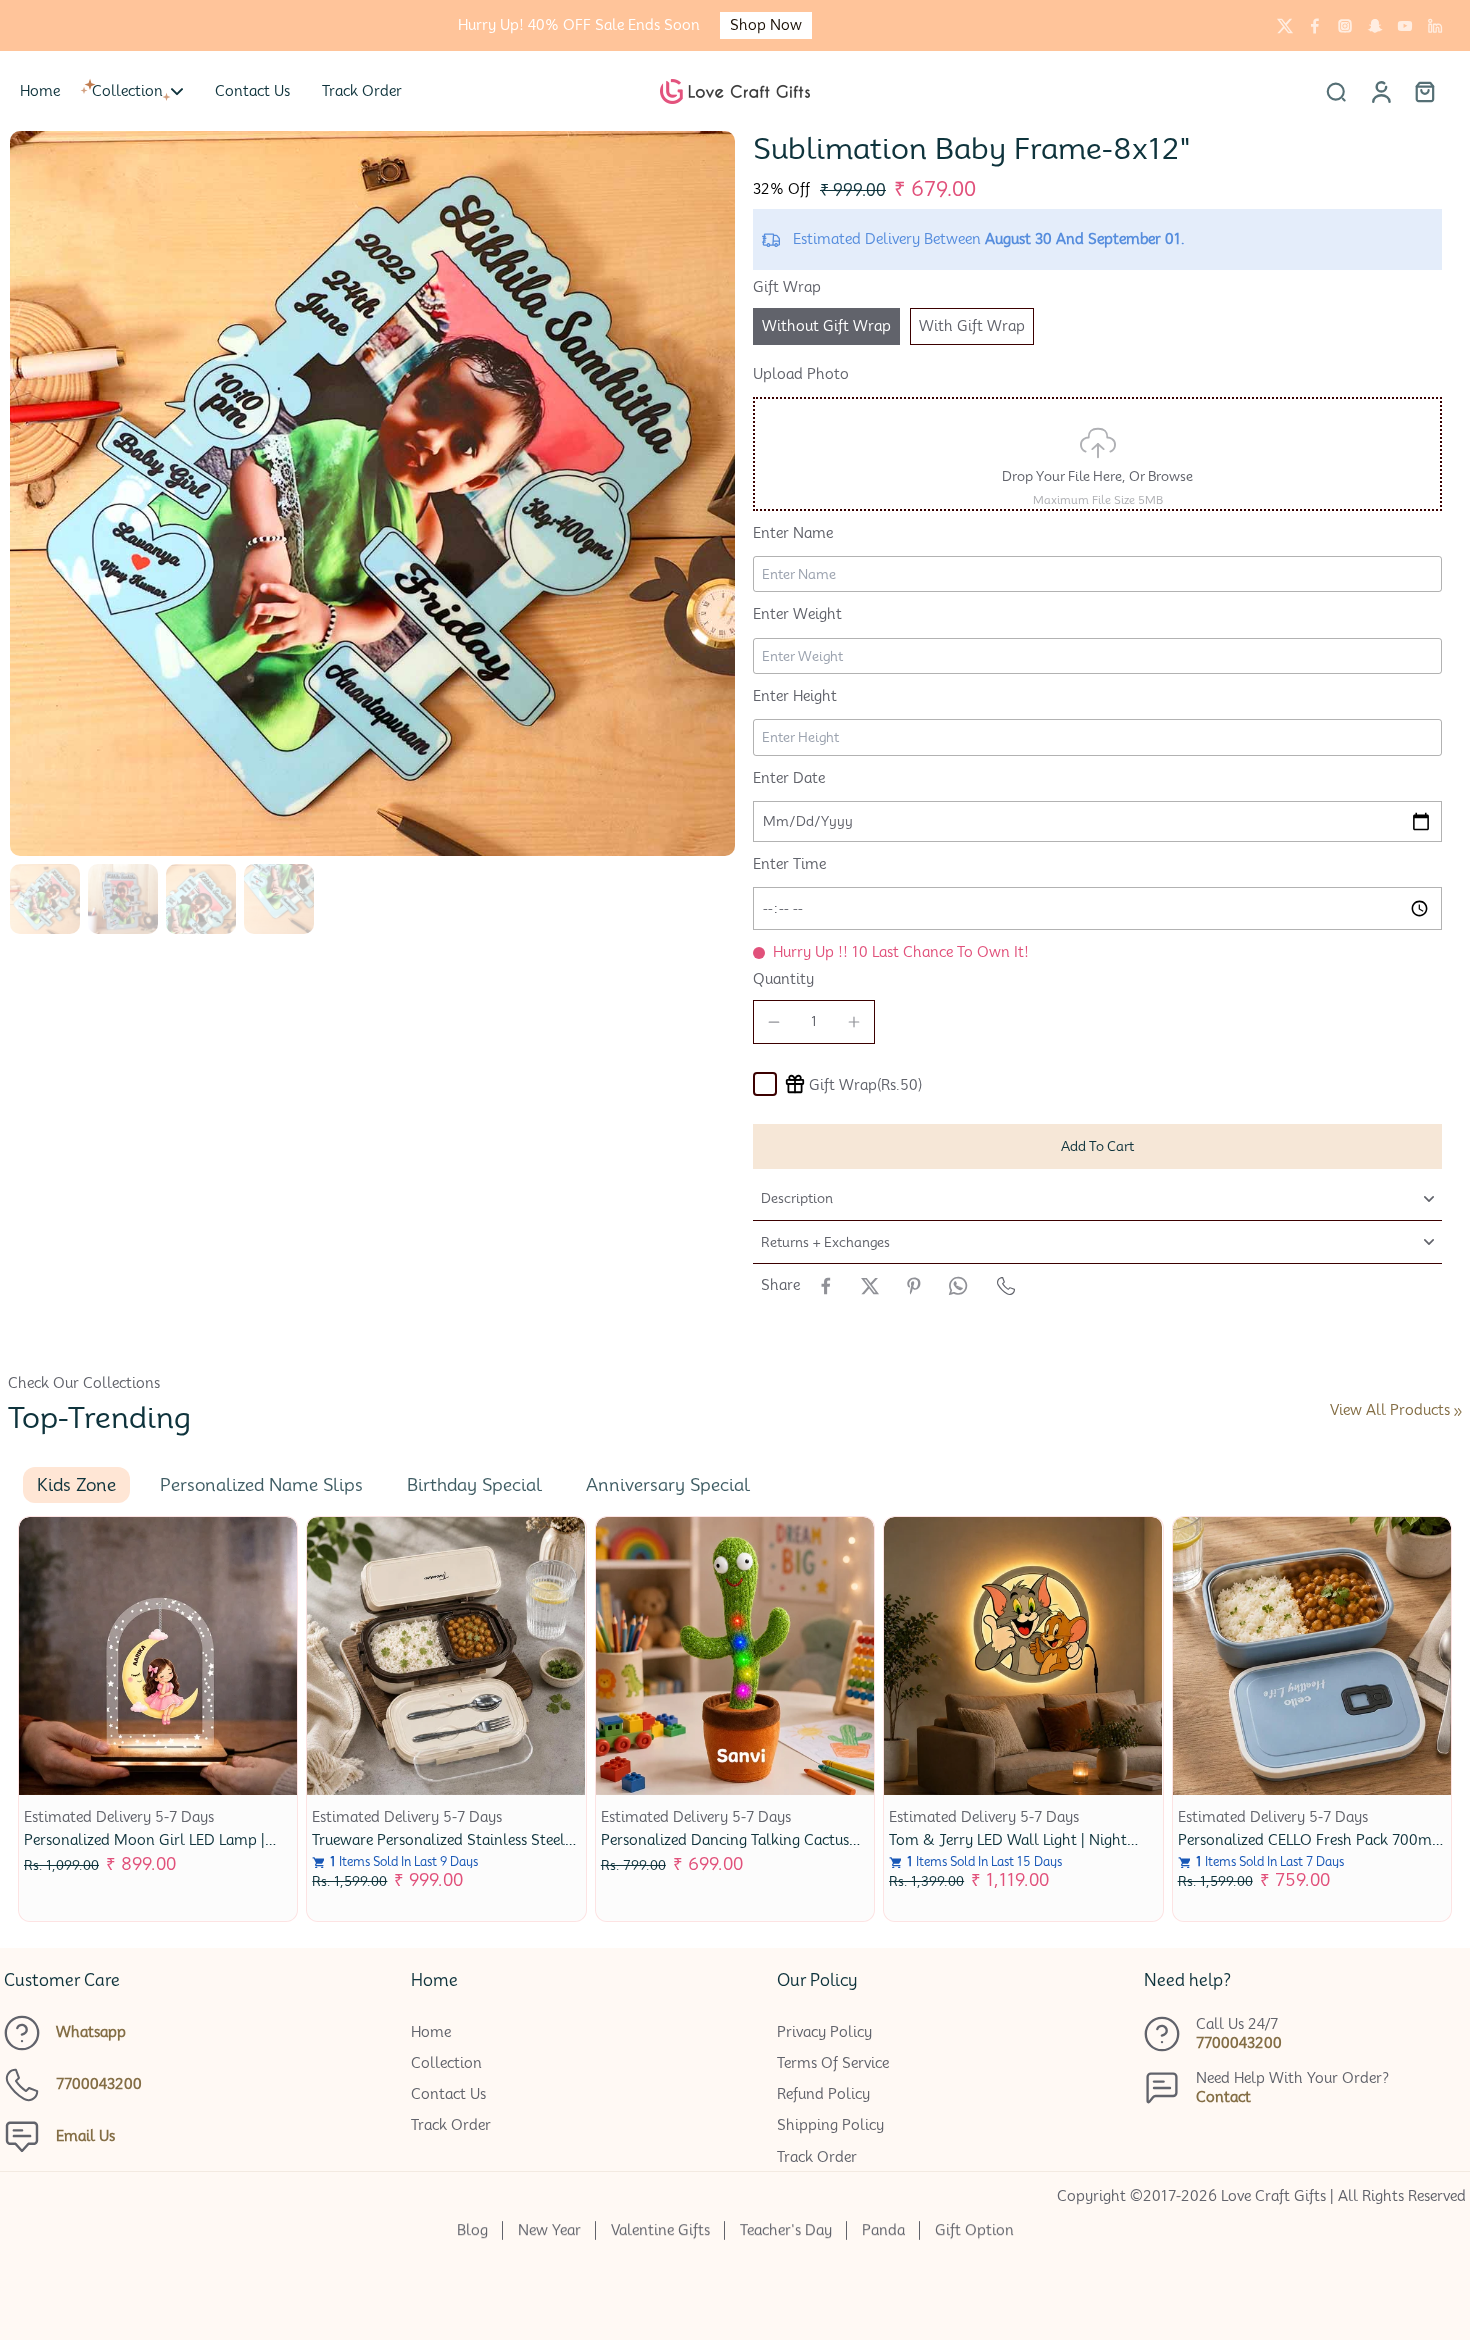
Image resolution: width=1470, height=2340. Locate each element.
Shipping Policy (830, 2125)
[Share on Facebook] (826, 1286)
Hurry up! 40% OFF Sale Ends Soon (579, 25)
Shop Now (766, 25)
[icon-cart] (1424, 91)
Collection (446, 2063)
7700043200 (99, 2084)
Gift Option (974, 2230)
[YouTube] (1405, 26)
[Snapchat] (1375, 26)
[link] (1458, 1412)
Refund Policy (823, 2094)
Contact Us (448, 2094)
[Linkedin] (1435, 26)
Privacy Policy (824, 2032)
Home (431, 2032)
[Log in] (1380, 91)
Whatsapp (91, 2032)
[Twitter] (1285, 26)
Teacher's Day (786, 2230)
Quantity (783, 979)
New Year (549, 2230)
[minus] (774, 1022)
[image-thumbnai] (45, 901)
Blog (472, 2230)
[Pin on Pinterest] (914, 1286)
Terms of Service (833, 2063)
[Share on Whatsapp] (958, 1286)
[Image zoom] (372, 493)
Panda (883, 2230)
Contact (1223, 2097)
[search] (1336, 91)
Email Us (85, 2136)
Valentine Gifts (660, 2230)
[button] (1097, 1146)
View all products (1390, 1410)
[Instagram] (1345, 26)
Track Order (451, 2125)
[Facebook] (1315, 26)
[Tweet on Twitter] (870, 1286)
